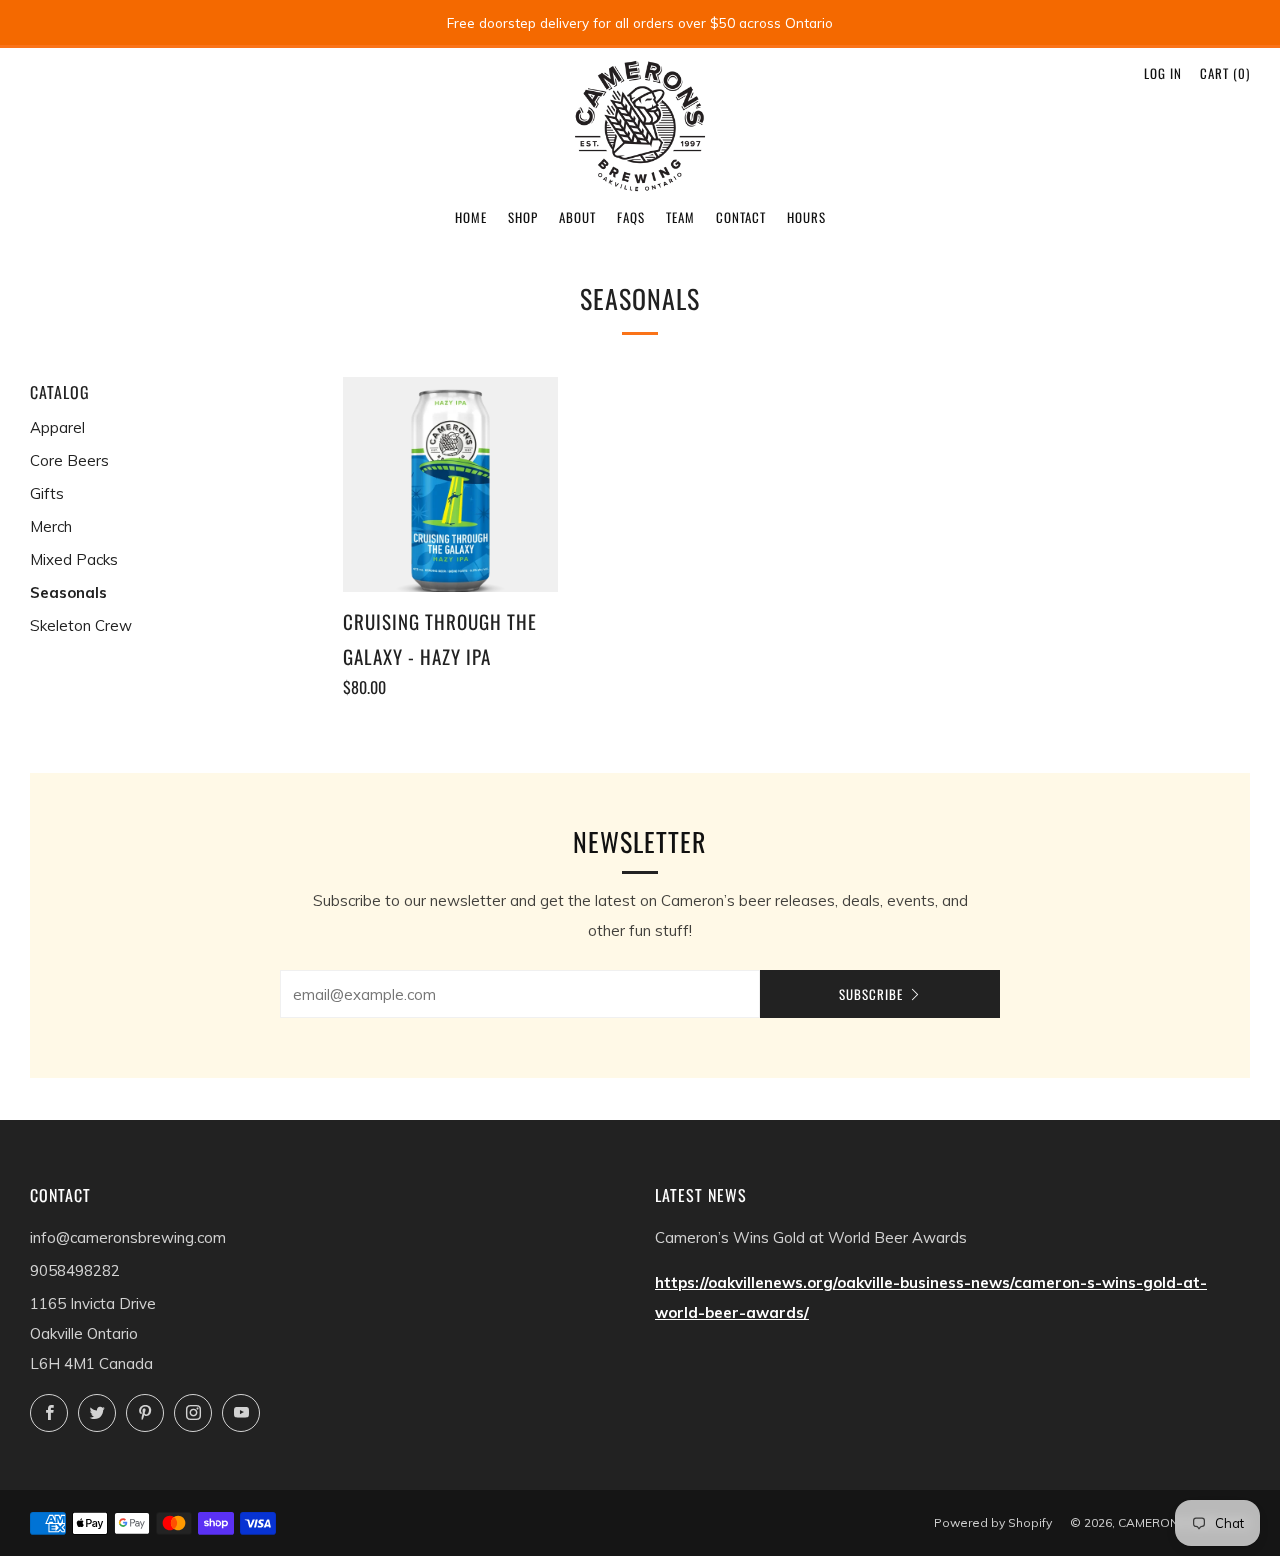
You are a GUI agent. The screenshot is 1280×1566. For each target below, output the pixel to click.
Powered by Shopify (993, 1522)
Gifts (47, 493)
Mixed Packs (74, 559)
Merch (51, 526)
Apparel (57, 427)
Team (680, 217)
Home (471, 217)
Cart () (1225, 73)
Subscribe (871, 994)
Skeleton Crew (81, 625)
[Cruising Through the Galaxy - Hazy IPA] (451, 485)
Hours (806, 217)
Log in (1163, 73)
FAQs (631, 217)
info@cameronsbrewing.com (128, 1237)
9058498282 (75, 1270)
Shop (523, 217)
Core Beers (69, 460)
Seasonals (68, 592)
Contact (741, 217)
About (577, 217)
